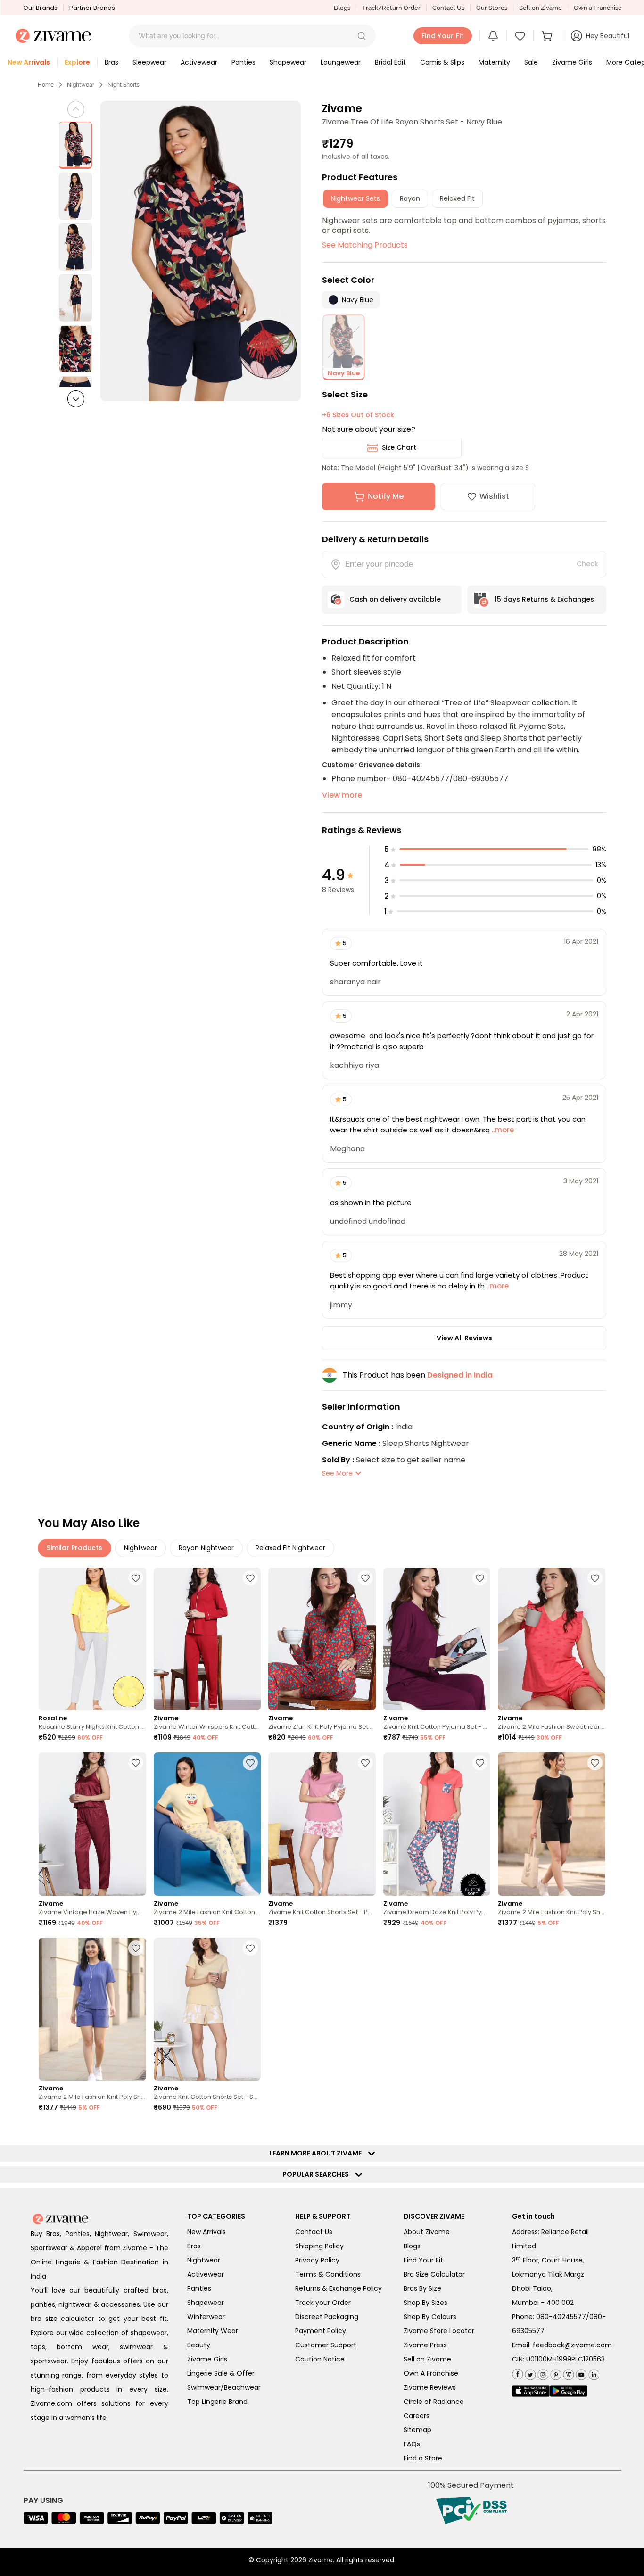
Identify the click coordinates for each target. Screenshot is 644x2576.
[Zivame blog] (567, 2373)
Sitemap (417, 2430)
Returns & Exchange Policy (339, 2288)
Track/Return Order (391, 8)
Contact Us (448, 8)
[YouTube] (580, 2373)
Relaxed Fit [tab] (457, 198)
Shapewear (206, 2303)
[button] (362, 36)
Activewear (206, 2274)
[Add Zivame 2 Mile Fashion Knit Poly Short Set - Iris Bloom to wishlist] (136, 1948)
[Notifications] (493, 36)
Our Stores (492, 8)
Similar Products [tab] (74, 1548)
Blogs (342, 8)
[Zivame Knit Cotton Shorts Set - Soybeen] (207, 2009)
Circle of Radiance (434, 2402)
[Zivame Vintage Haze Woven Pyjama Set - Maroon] (92, 1824)
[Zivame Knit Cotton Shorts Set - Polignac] (322, 1824)
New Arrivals (206, 2232)
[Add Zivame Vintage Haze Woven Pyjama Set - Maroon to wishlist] (136, 1763)
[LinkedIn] (593, 2373)
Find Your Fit (423, 2260)
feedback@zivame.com (572, 2345)
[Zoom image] (201, 251)
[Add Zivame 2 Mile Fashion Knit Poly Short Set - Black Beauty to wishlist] (595, 1763)
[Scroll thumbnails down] (76, 399)
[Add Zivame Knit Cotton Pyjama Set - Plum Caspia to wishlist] (480, 1578)
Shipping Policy (319, 2246)
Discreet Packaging (327, 2317)
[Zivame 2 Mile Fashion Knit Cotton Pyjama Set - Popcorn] (207, 1824)
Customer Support (326, 2345)
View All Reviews (464, 1338)
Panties (199, 2288)
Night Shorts (124, 85)
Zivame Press (425, 2345)
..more (502, 1130)
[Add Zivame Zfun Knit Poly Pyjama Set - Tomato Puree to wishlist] (365, 1578)
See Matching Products (365, 245)
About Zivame (427, 2232)
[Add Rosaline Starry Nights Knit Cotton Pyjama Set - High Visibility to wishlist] (136, 1578)
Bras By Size (422, 2288)
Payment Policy (321, 2331)
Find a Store (423, 2458)
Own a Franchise (598, 8)
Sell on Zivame (541, 8)
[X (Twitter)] (529, 2373)
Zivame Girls (207, 2359)
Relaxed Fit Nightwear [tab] (290, 1548)
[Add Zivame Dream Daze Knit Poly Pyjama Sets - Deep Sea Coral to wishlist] (480, 1763)
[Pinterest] (555, 2373)
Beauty (199, 2345)
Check (587, 564)
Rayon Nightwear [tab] (206, 1548)
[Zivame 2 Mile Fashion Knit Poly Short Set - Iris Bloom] (92, 2009)
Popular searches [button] (318, 2174)
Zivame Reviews (430, 2387)
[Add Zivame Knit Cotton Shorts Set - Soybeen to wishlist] (250, 1948)
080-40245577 (561, 2317)
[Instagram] (542, 2373)
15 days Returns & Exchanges (544, 599)
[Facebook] (517, 2373)
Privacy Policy (317, 2260)
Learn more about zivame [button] (318, 2153)
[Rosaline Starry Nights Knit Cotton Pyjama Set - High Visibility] (92, 1639)
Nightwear (81, 85)
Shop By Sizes (425, 2303)
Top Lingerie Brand (217, 2402)
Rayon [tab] (410, 198)
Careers (417, 2416)
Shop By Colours (430, 2317)
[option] (75, 145)
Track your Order (323, 2303)
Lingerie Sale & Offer (221, 2373)
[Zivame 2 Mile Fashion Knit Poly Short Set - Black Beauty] (552, 1824)
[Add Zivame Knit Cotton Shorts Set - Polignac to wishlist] (365, 1763)
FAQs (412, 2444)
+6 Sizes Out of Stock (358, 415)
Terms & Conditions (328, 2274)
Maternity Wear (213, 2331)
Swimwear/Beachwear (224, 2387)
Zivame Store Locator (439, 2331)
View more (342, 795)
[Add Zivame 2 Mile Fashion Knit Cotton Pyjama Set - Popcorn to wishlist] (250, 1763)
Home (46, 85)
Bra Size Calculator (434, 2274)
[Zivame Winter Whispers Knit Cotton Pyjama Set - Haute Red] (207, 1639)
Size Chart (399, 447)
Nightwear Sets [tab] (355, 198)
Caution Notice (320, 2359)
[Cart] (548, 36)
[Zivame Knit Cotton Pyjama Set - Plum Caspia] (437, 1639)
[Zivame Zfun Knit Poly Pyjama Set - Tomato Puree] (322, 1639)
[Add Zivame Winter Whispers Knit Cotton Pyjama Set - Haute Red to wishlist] (250, 1578)
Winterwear (206, 2317)
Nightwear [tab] (140, 1548)
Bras (194, 2246)
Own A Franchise (431, 2373)
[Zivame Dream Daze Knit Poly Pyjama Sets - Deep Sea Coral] (437, 1824)
